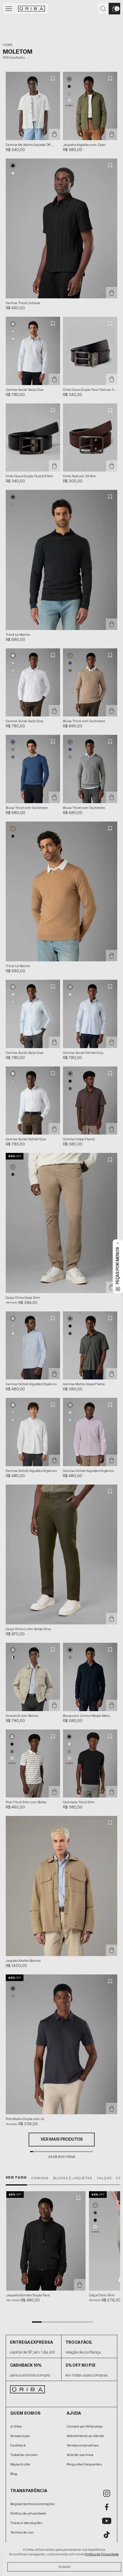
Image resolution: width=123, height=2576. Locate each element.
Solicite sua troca (80, 2455)
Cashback (18, 2445)
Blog (14, 2474)
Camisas (40, 2178)
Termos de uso (22, 2532)
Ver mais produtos (62, 2139)
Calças (104, 2178)
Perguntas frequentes (84, 2464)
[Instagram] (107, 2493)
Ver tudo (16, 2177)
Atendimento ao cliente (85, 2436)
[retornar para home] (32, 9)
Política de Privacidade (102, 2554)
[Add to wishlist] (53, 79)
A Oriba (16, 2426)
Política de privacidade (28, 2513)
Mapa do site (20, 2464)
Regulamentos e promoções (32, 2504)
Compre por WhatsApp (85, 2426)
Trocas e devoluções (26, 2523)
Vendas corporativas (83, 2445)
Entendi (65, 2567)
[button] (69, 79)
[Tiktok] (107, 2535)
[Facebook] (107, 2507)
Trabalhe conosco (24, 2455)
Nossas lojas (20, 2436)
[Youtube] (107, 2521)
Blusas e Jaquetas (73, 2178)
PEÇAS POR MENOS (118, 1266)
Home (8, 45)
